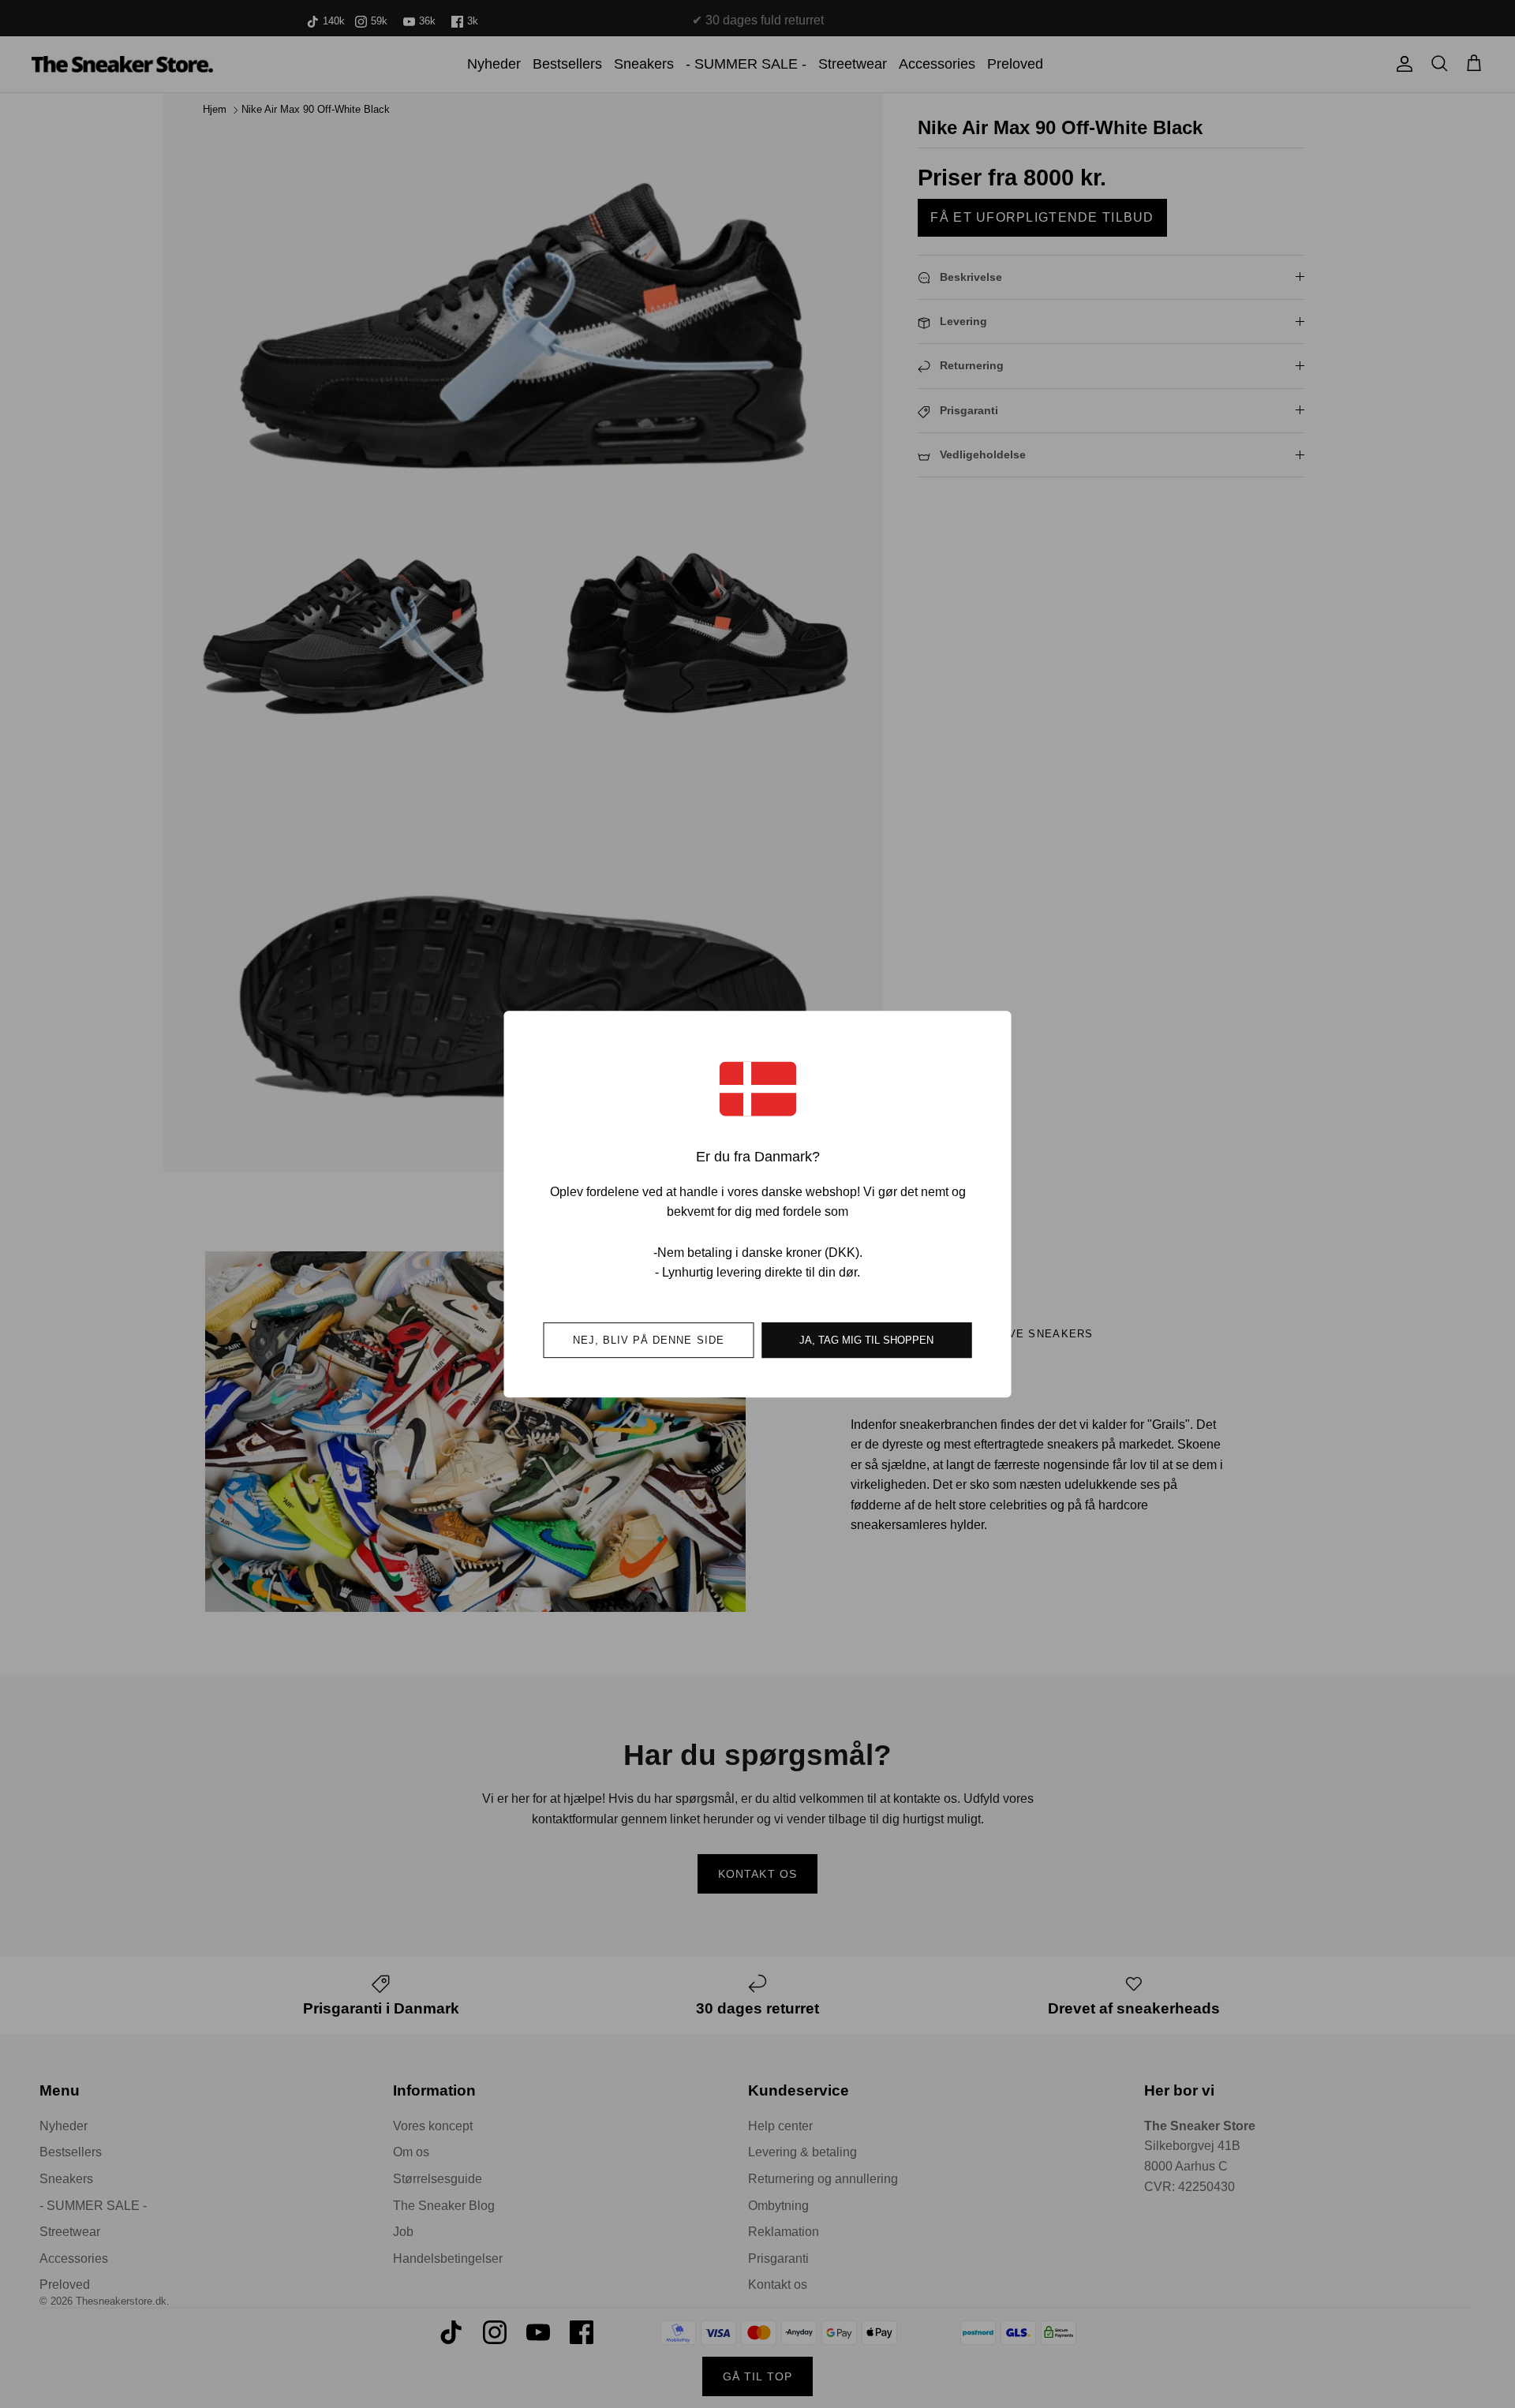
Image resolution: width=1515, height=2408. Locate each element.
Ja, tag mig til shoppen (866, 1340)
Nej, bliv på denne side (649, 1340)
